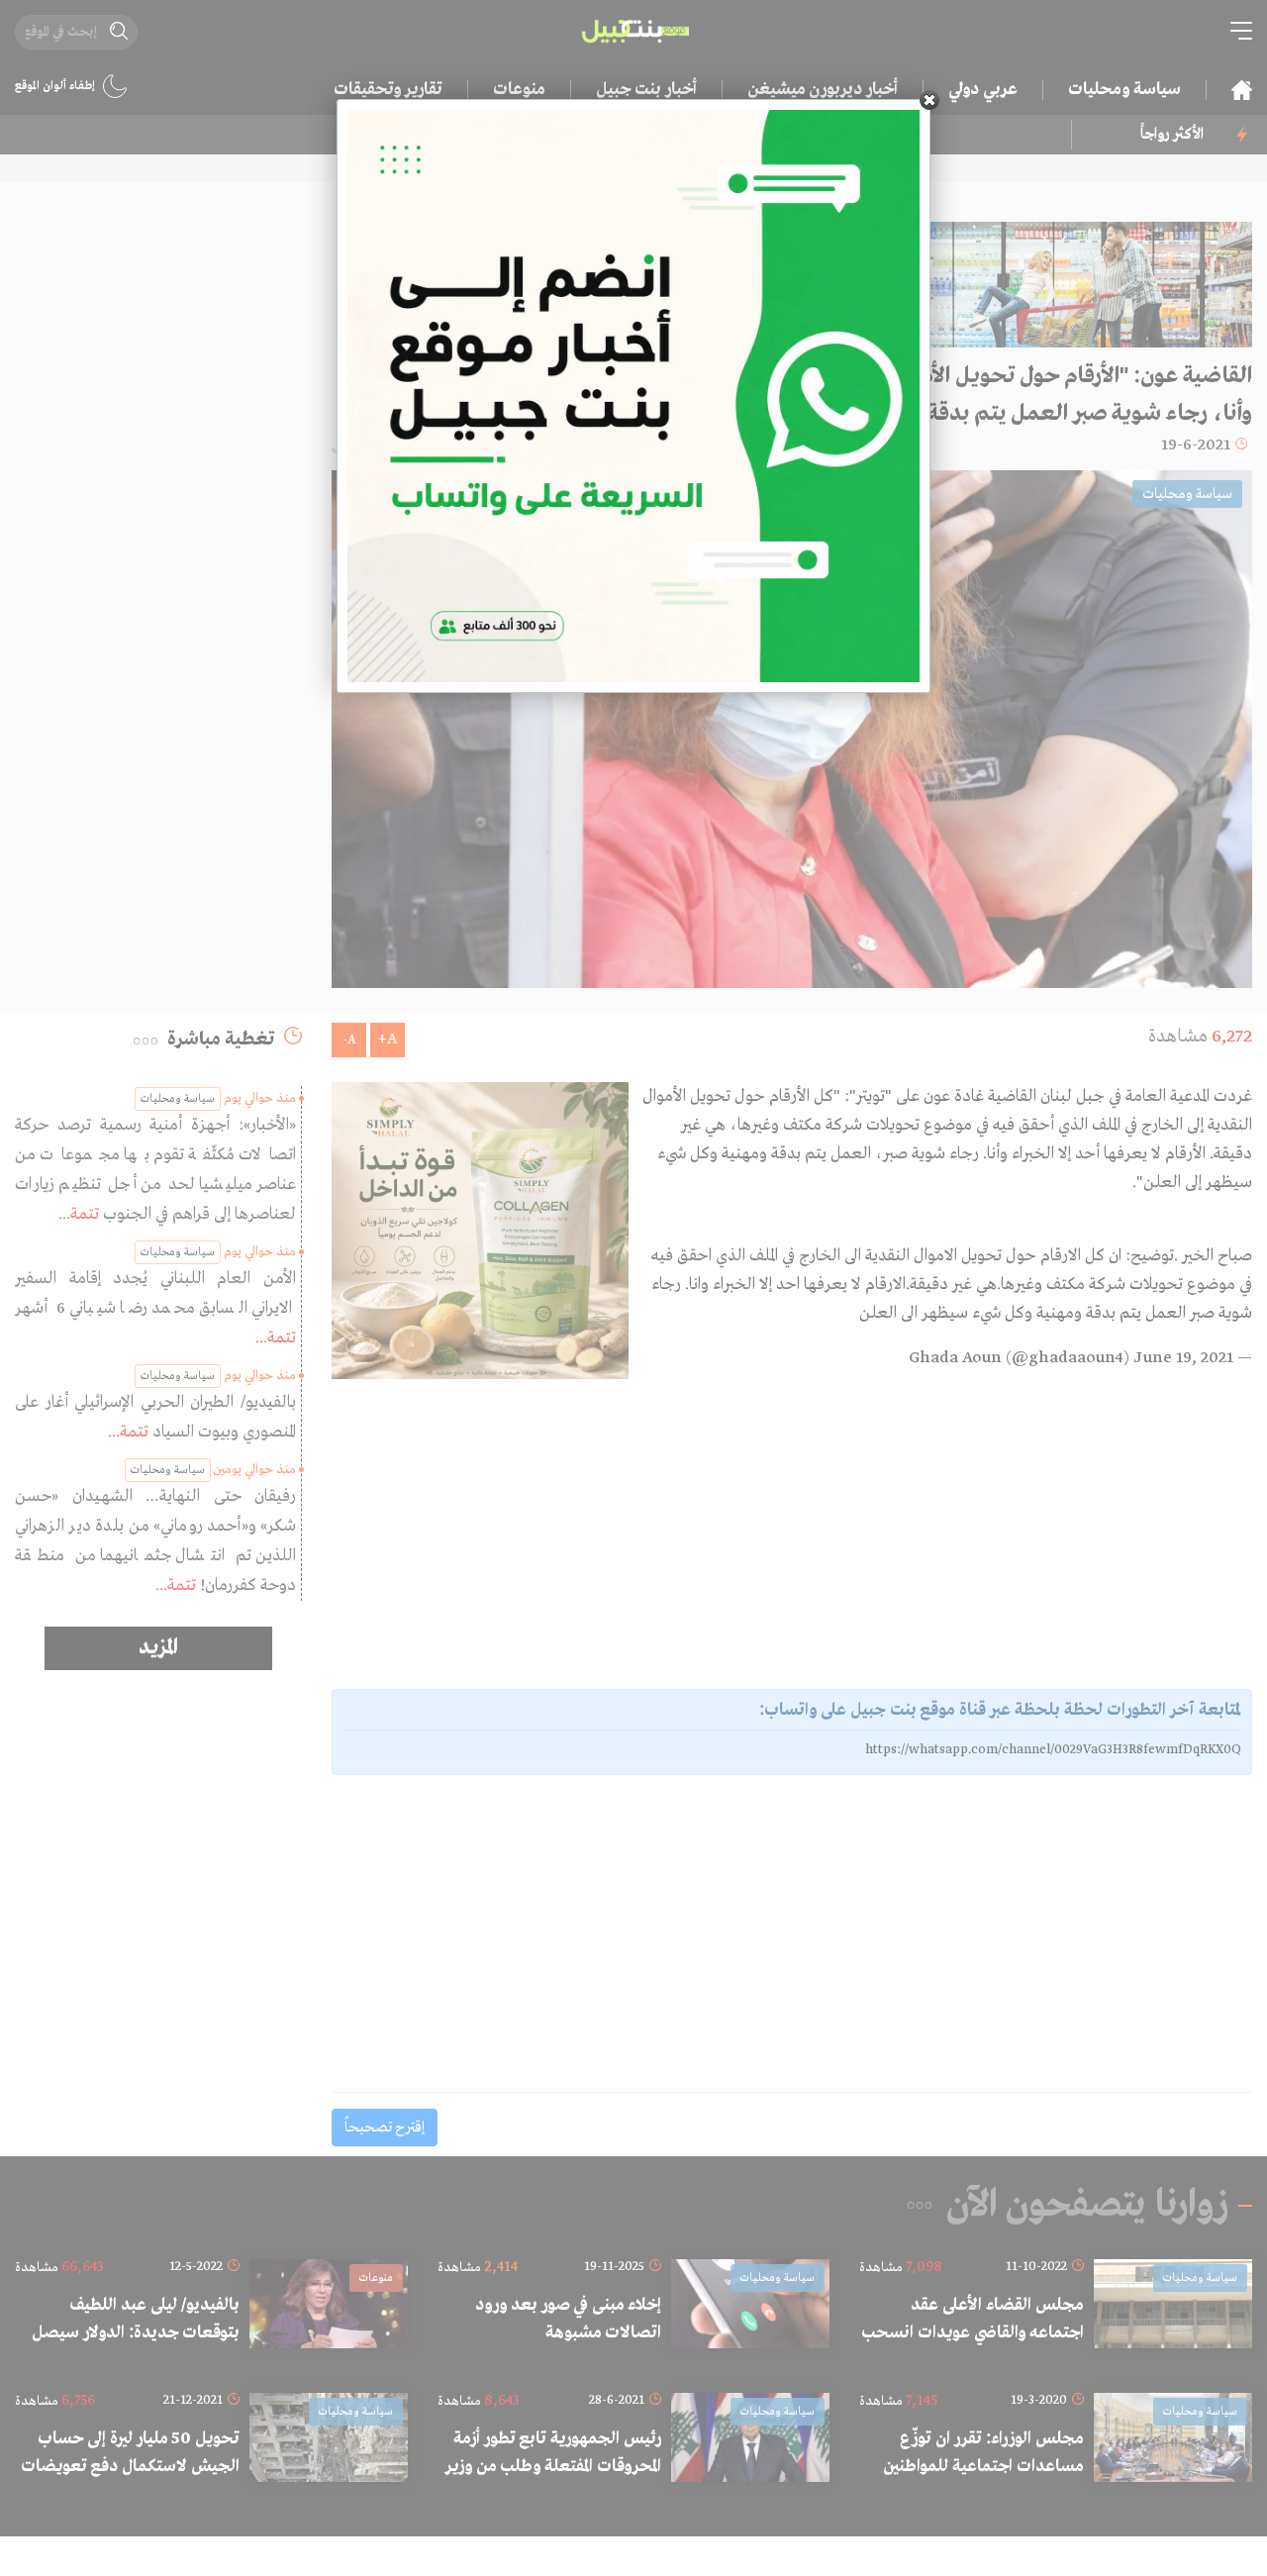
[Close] (929, 100)
